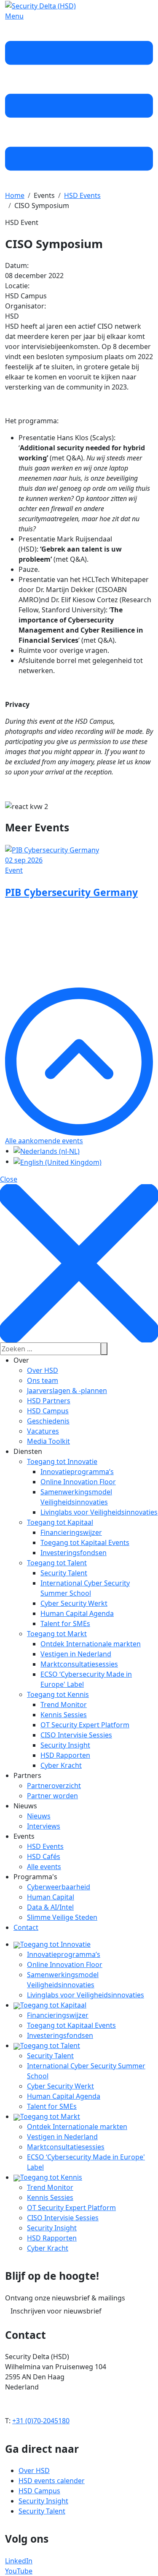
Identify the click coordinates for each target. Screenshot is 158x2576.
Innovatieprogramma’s (77, 1472)
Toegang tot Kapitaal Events (85, 1542)
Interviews (44, 1826)
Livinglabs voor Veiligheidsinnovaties (99, 1512)
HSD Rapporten (65, 1755)
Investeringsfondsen (74, 1553)
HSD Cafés (44, 1856)
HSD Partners (49, 1401)
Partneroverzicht (54, 1786)
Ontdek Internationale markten (91, 1644)
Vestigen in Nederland (76, 1654)
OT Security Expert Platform (85, 1725)
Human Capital (51, 1897)
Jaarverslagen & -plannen (67, 1391)
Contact (26, 1927)
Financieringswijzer (71, 1532)
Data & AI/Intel (50, 1907)
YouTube (19, 2571)
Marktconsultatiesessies (79, 1664)
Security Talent (64, 1573)
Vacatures (43, 1431)
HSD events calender (52, 2481)
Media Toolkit (48, 1441)
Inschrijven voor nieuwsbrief (56, 2311)
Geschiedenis (48, 1421)
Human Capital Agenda (77, 1613)
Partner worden (52, 1796)
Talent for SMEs (65, 1624)
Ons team (43, 1380)
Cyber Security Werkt (74, 1603)
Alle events (44, 1867)
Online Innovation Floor (78, 1482)
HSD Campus (48, 1411)
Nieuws (39, 1816)
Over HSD (43, 1370)
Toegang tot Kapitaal (60, 1522)
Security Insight (65, 1745)
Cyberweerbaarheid (59, 1887)
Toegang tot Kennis (58, 1694)
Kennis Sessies (64, 1715)
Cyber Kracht (61, 1765)
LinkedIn (19, 2561)
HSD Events (45, 1846)
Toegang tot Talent (57, 1563)
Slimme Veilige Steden (62, 1917)
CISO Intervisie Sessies (76, 1735)
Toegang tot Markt (57, 1634)
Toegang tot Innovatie (62, 1461)
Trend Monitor (64, 1705)
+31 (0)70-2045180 (41, 2421)
